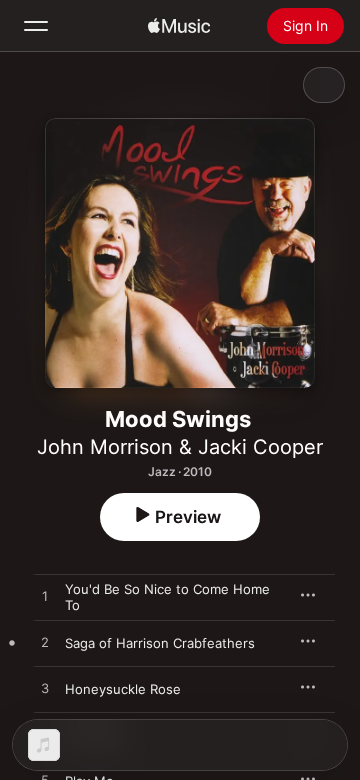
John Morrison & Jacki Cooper (180, 447)
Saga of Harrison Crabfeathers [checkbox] (160, 643)
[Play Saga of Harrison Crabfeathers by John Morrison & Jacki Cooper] (45, 643)
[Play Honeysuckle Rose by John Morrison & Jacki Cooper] (45, 689)
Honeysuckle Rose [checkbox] (123, 689)
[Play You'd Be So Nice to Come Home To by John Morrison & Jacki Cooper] (45, 597)
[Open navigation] (36, 26)
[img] (179, 26)
